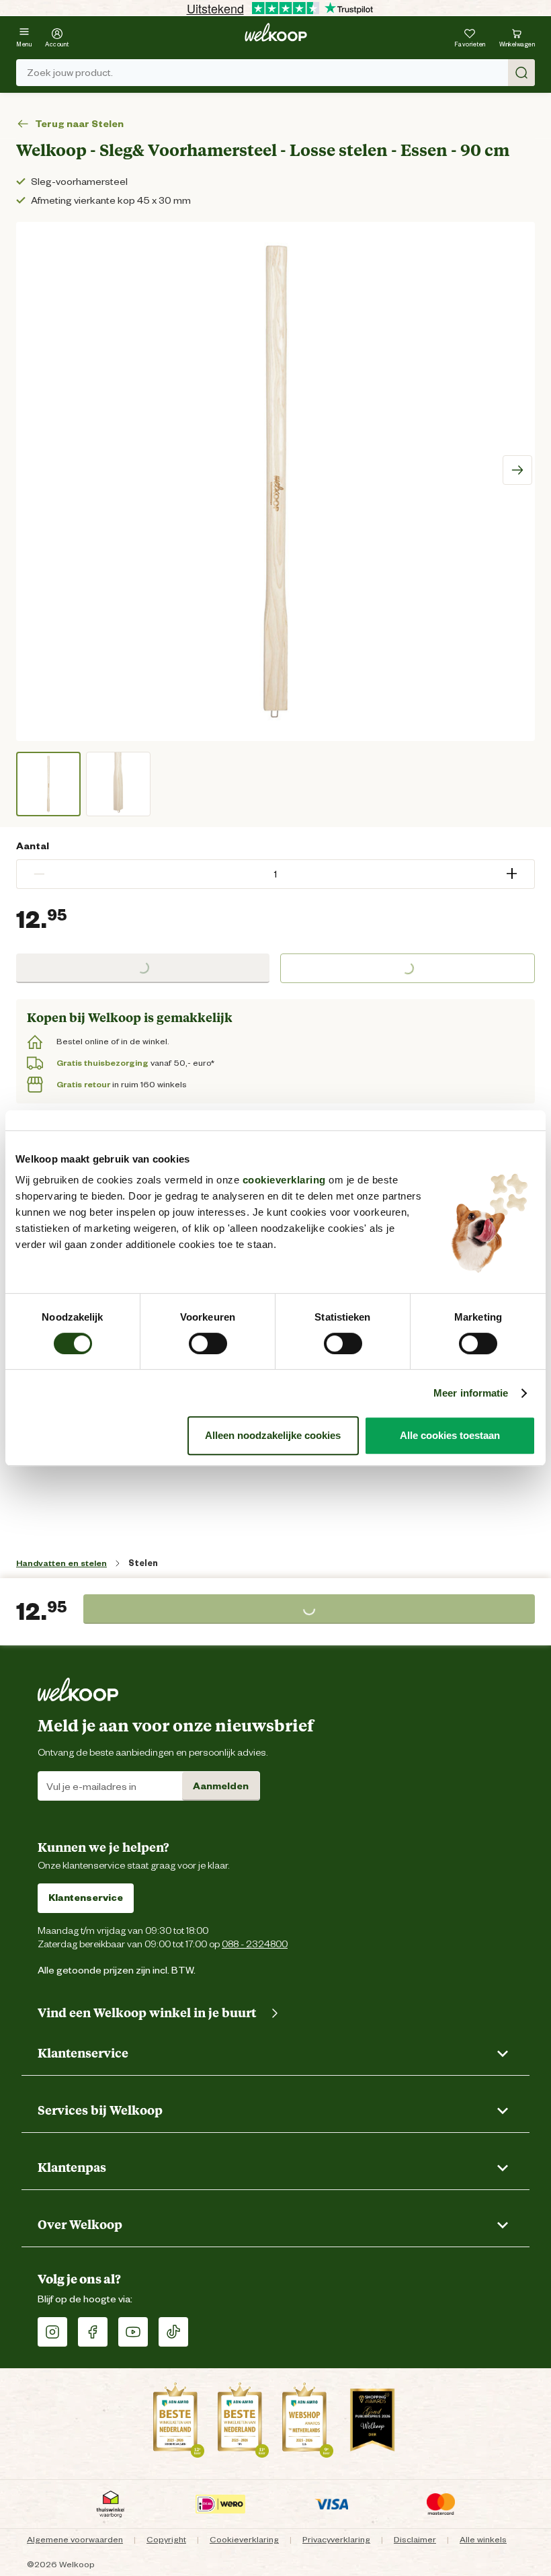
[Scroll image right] (517, 470)
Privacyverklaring (336, 2539)
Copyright (166, 2539)
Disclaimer (415, 2539)
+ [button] (512, 874)
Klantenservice (86, 1898)
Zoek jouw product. (70, 73)
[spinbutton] (275, 874)
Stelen (143, 1563)
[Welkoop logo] (276, 32)
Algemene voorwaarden (75, 2539)
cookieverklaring (284, 1180)
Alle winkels (483, 2539)
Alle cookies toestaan (450, 1435)
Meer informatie (471, 1393)
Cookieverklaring (244, 2539)
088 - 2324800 (255, 1944)
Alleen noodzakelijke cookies (273, 1435)
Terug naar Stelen (79, 124)
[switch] (208, 1343)
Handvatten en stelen (61, 1563)
